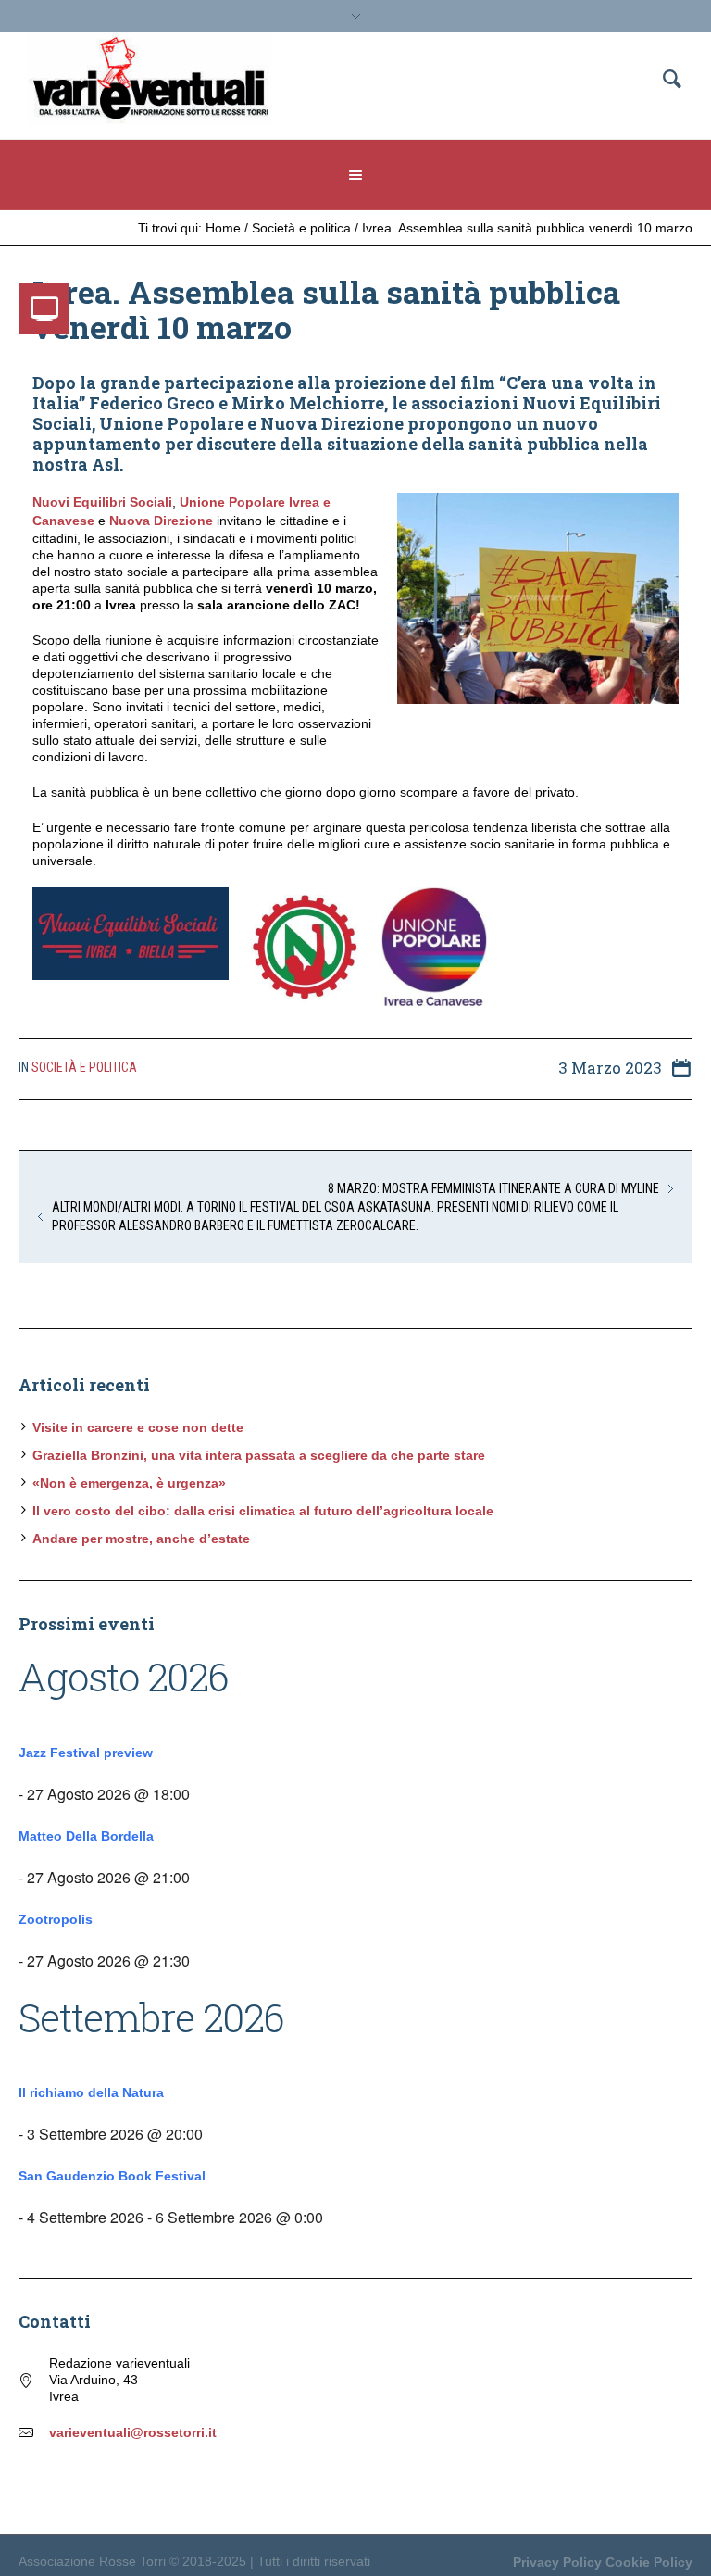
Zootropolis (56, 1919)
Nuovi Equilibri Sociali (102, 502)
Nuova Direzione (161, 521)
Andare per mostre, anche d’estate (141, 1539)
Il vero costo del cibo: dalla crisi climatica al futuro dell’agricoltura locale (263, 1511)
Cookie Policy (649, 2562)
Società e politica (301, 228)
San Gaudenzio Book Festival (112, 2176)
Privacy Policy (557, 2562)
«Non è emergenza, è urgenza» (129, 1483)
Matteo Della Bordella (86, 1836)
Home (223, 228)
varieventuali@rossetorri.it (133, 2432)
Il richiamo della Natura (91, 2092)
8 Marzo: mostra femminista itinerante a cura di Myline (493, 1188)
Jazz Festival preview (86, 1753)
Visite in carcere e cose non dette (138, 1427)
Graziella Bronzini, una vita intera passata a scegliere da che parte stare (259, 1455)
